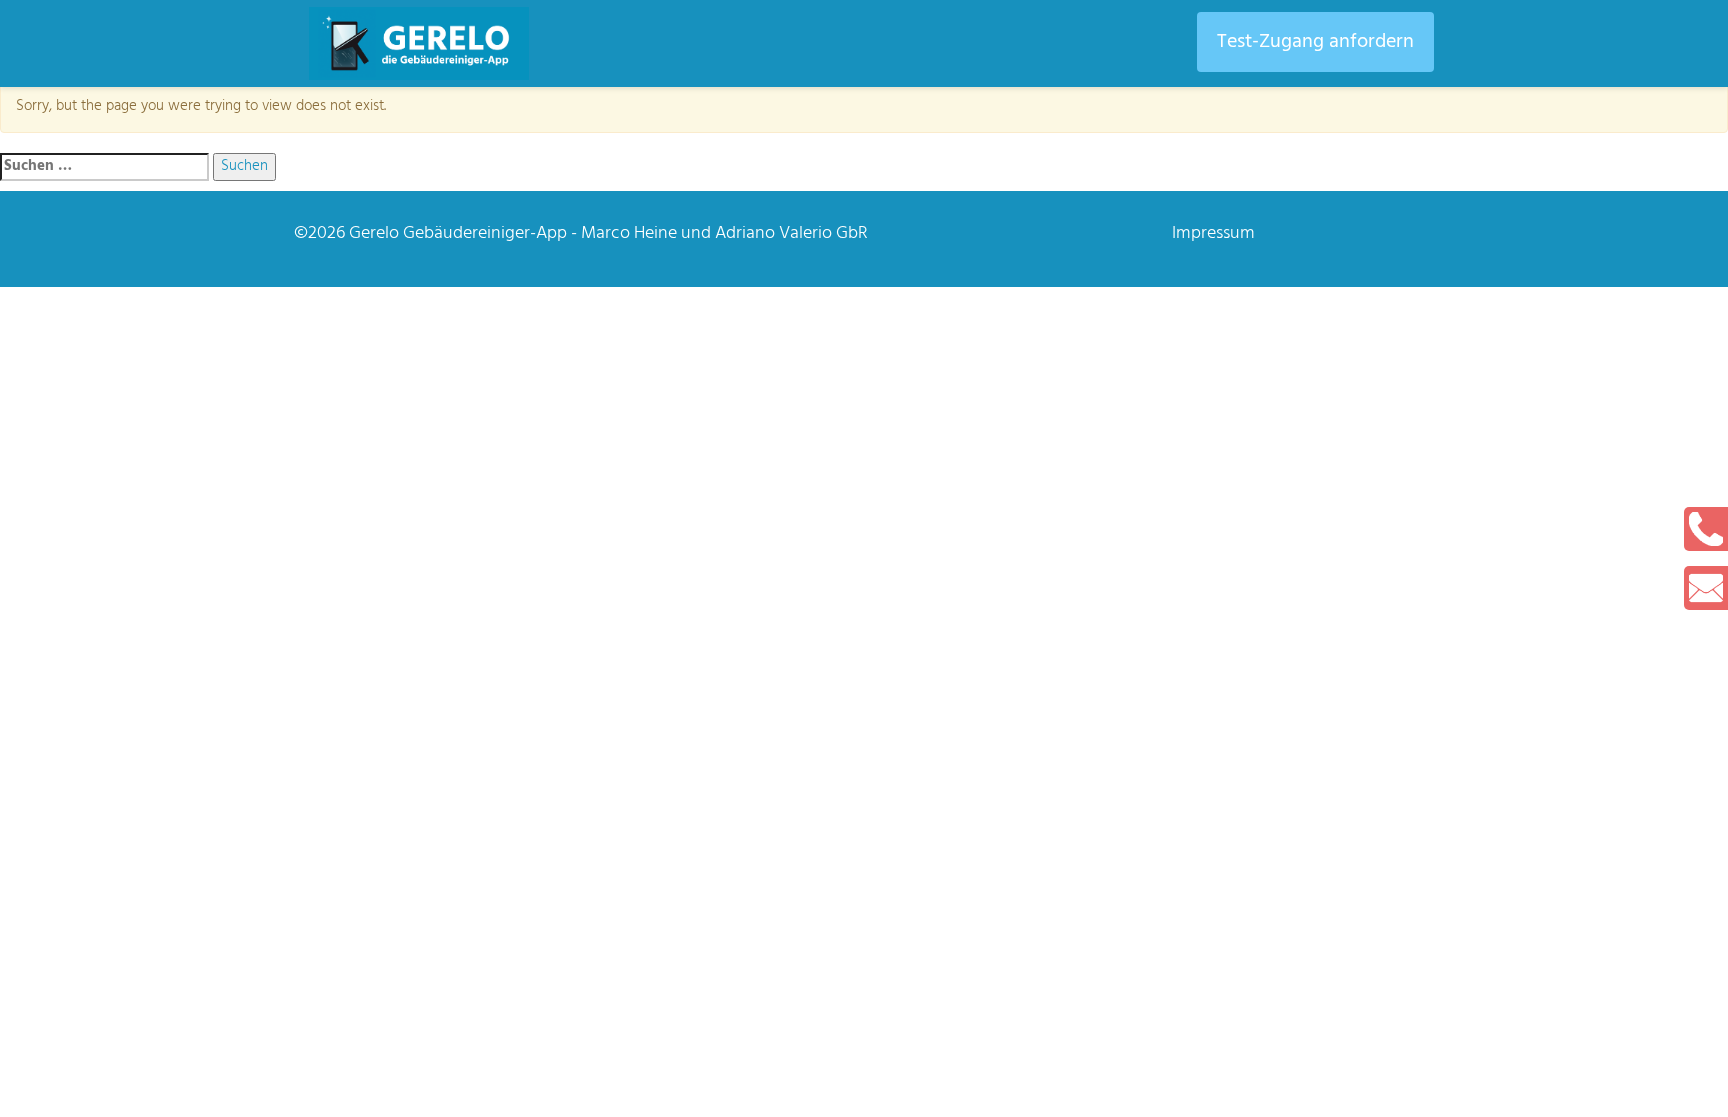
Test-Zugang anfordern (1315, 42)
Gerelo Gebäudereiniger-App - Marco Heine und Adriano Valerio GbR (608, 233)
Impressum (1213, 233)
